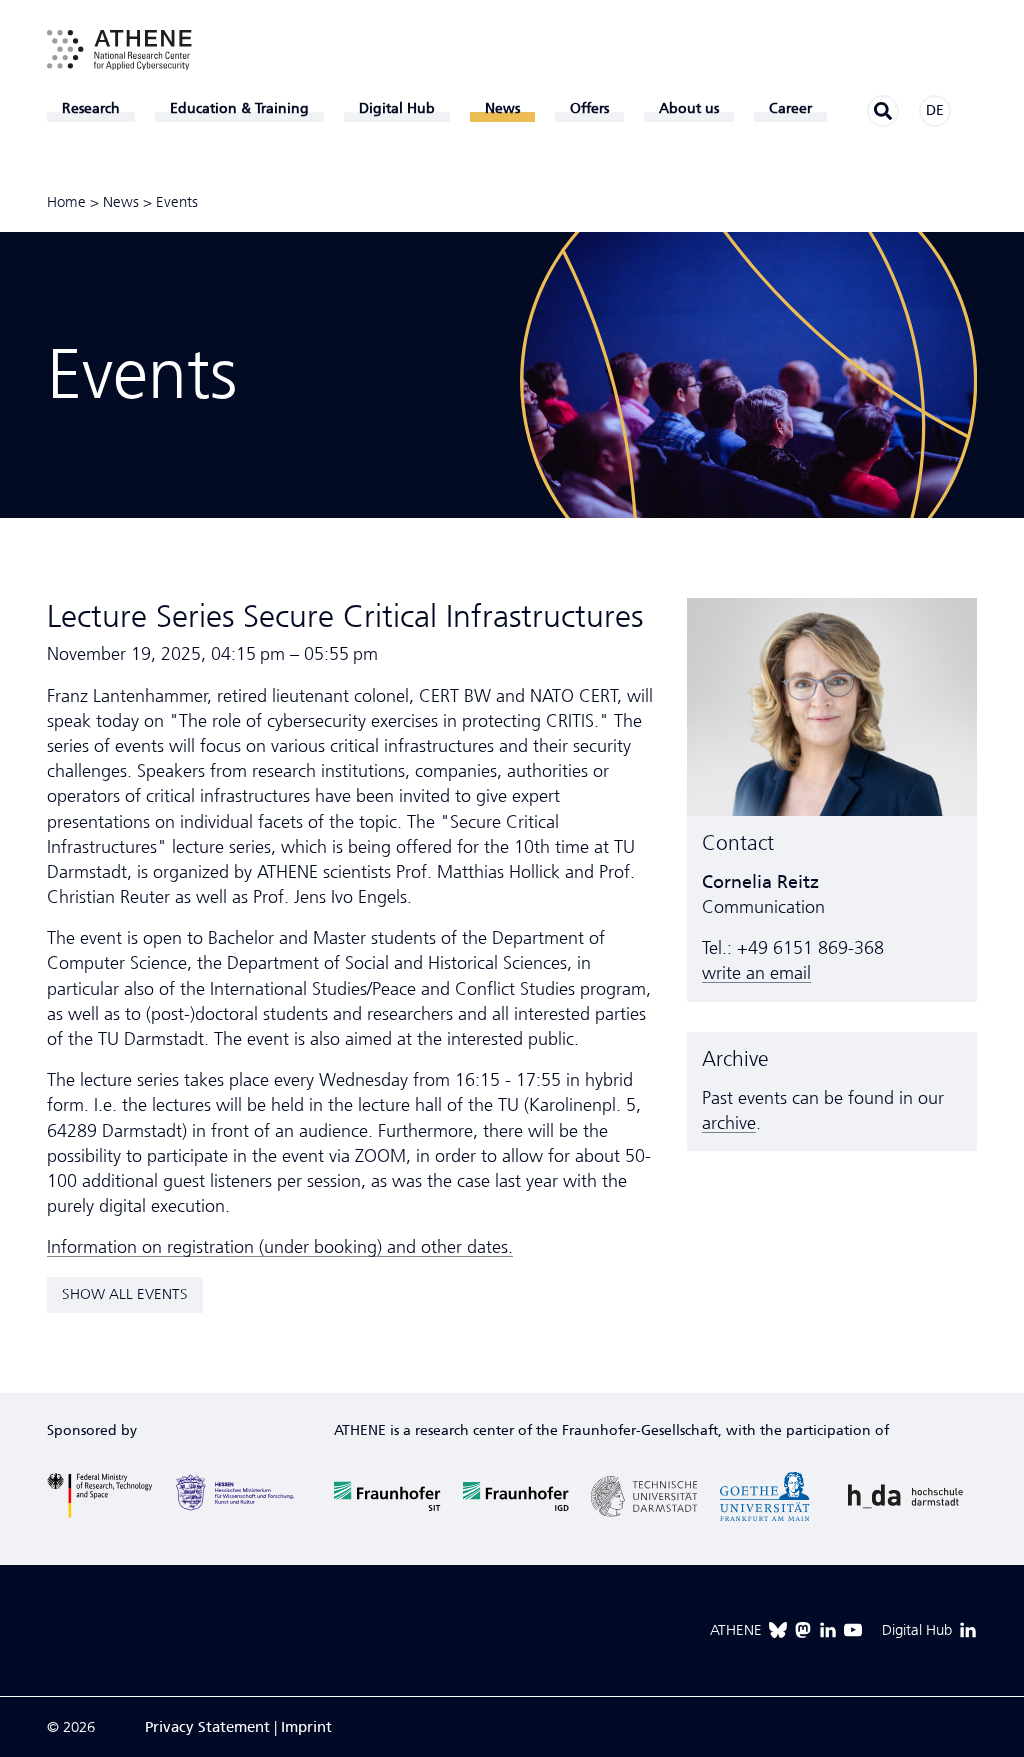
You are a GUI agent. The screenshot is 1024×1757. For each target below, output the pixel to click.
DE (935, 110)
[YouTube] (853, 1630)
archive (729, 1123)
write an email (756, 973)
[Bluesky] (778, 1630)
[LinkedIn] (828, 1630)
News (121, 202)
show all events (125, 1294)
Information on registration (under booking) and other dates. (280, 1247)
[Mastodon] (803, 1630)
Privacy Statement (207, 1727)
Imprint (306, 1727)
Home (66, 202)
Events (177, 202)
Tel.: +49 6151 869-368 (793, 948)
